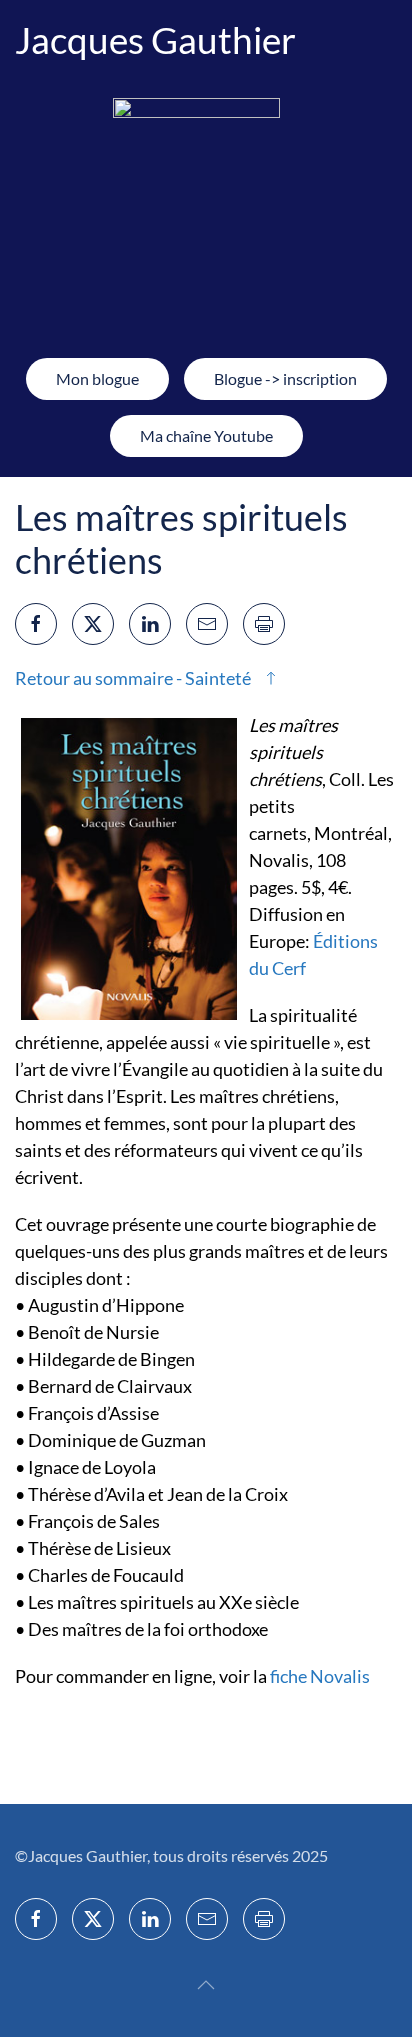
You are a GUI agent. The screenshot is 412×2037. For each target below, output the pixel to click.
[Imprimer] (264, 624)
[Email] (207, 624)
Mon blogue (97, 378)
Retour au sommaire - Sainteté (133, 678)
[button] (206, 1985)
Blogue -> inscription (285, 378)
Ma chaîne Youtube (206, 435)
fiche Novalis (320, 1676)
